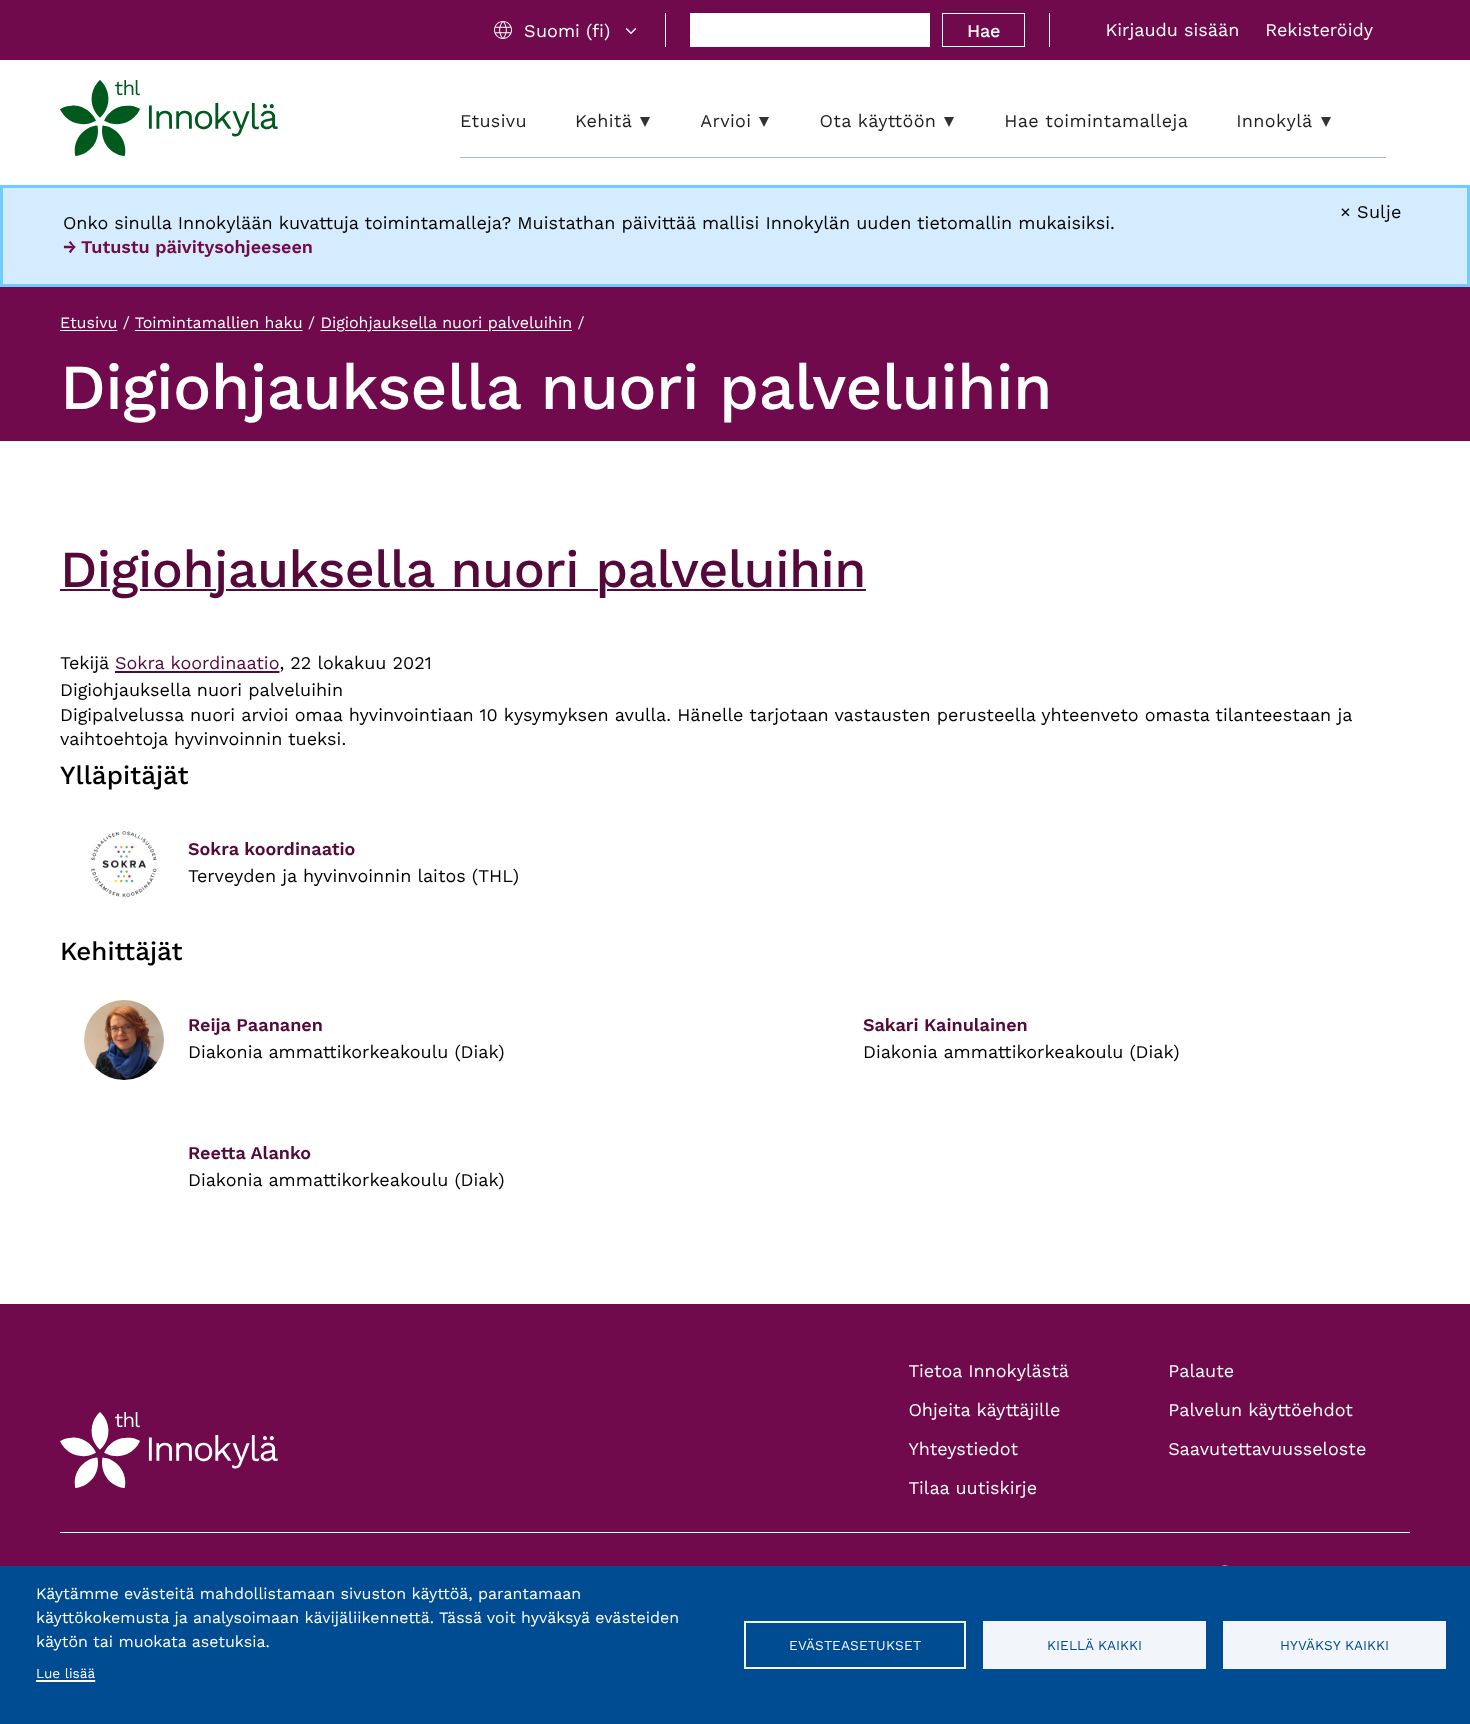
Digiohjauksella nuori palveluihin (446, 322)
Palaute (1201, 1371)
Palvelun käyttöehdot (1260, 1410)
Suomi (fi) (567, 30)
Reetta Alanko (249, 1153)
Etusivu (88, 322)
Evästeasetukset (855, 1645)
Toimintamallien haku (219, 322)
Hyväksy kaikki (1334, 1645)
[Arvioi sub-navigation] (779, 121)
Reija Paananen (255, 1025)
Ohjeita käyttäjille (985, 1410)
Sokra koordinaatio (197, 663)
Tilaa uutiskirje (973, 1488)
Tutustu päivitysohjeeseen (197, 247)
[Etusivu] (169, 122)
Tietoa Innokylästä (989, 1371)
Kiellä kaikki (1094, 1645)
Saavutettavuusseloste (1267, 1449)
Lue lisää (65, 1674)
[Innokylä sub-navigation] (1341, 121)
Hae (983, 30)
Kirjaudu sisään (1172, 30)
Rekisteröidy (1319, 30)
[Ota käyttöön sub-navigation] (964, 121)
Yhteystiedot (964, 1449)
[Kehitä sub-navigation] (660, 121)
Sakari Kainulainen (945, 1025)
